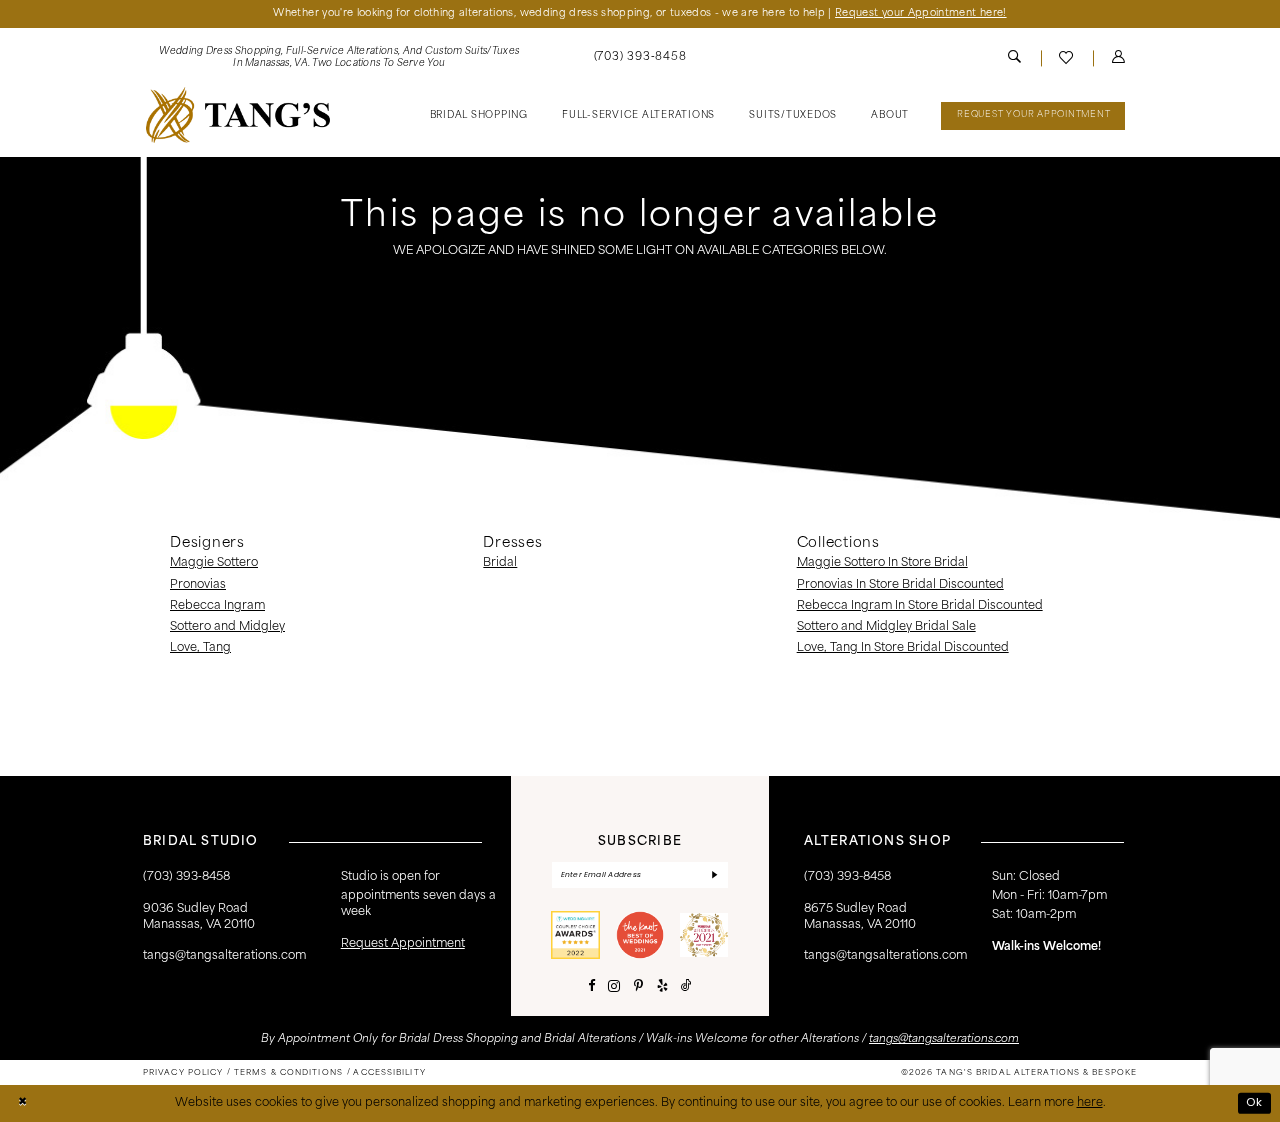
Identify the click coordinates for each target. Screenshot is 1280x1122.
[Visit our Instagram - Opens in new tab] (614, 987)
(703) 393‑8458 (186, 877)
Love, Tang (200, 648)
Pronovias (198, 585)
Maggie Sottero (214, 563)
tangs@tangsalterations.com (224, 956)
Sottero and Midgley (227, 627)
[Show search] (1014, 58)
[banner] (238, 115)
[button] (1118, 58)
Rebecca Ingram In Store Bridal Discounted (920, 606)
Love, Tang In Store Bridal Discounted (903, 648)
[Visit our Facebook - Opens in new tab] (591, 986)
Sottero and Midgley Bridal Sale (886, 627)
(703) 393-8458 (847, 877)
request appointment (403, 944)
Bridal (500, 563)
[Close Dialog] (22, 1103)
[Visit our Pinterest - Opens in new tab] (638, 986)
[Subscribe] (715, 874)
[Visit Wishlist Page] (1067, 58)
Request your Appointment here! (920, 13)
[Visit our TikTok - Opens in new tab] (686, 986)
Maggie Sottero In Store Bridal (882, 563)
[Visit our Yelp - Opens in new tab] (662, 986)
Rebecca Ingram (217, 606)
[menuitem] (339, 58)
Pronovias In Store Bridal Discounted (900, 585)
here (1090, 1103)
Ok (1254, 1103)
